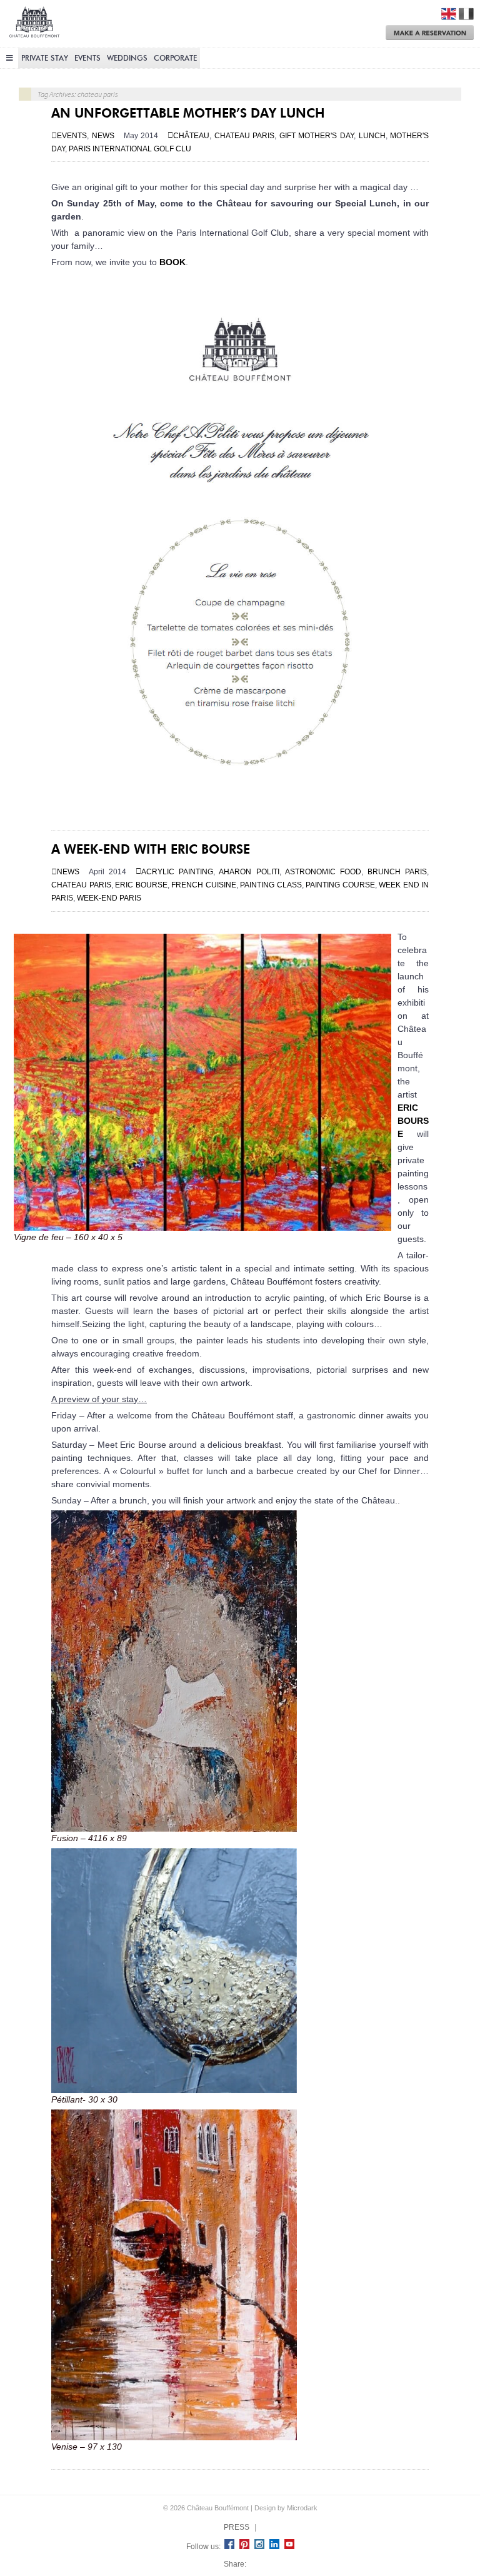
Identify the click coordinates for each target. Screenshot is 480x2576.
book (172, 262)
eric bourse (141, 885)
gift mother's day (317, 136)
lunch (372, 136)
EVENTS (87, 58)
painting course (340, 885)
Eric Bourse (413, 1121)
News (103, 136)
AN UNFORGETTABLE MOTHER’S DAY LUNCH (188, 113)
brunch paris (397, 872)
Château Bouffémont (34, 27)
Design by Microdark (286, 2508)
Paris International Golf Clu (130, 149)
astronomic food (323, 872)
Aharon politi (249, 872)
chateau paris (245, 136)
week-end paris (109, 898)
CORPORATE (175, 58)
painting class (271, 885)
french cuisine (204, 885)
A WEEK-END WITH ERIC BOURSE (151, 849)
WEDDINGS (127, 58)
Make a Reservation (430, 33)
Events (72, 136)
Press (237, 2527)
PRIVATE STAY (45, 58)
